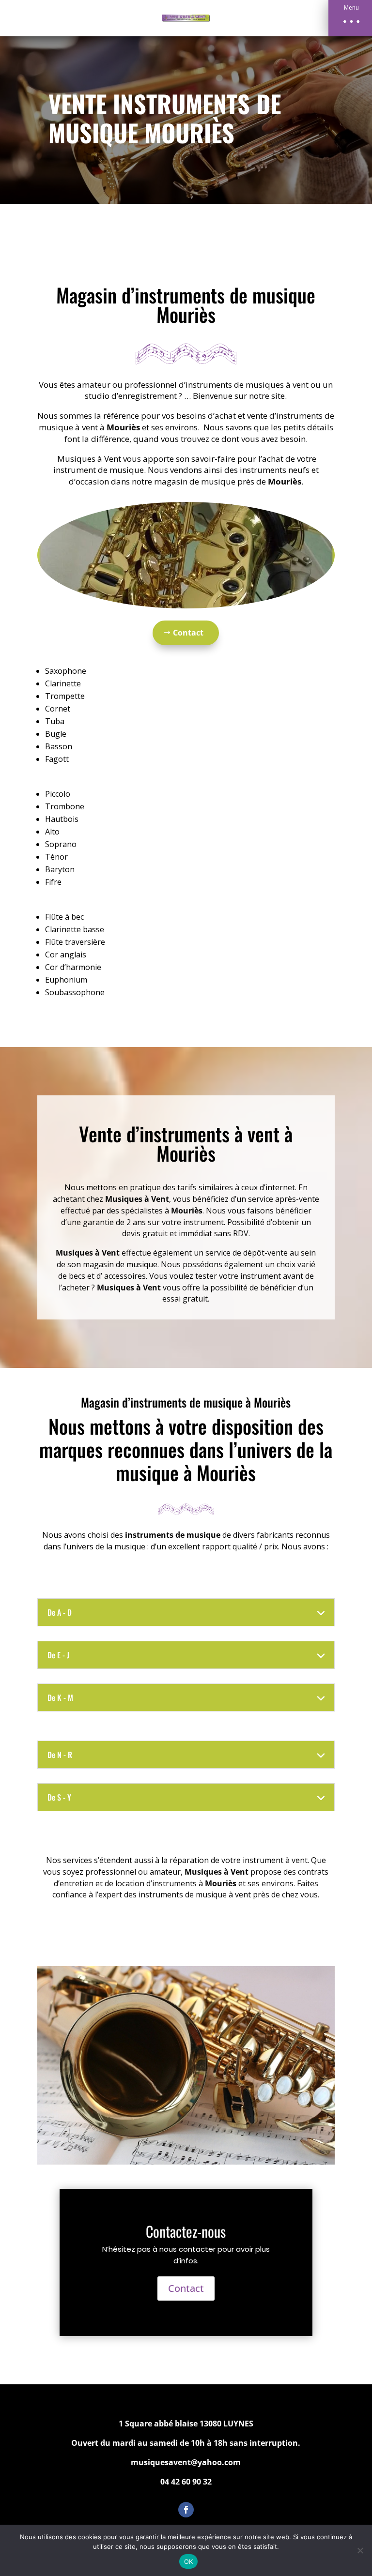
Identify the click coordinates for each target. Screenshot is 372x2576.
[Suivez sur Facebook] (186, 2510)
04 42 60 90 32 (186, 2482)
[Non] (360, 2550)
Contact (188, 633)
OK (189, 2561)
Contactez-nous (186, 2231)
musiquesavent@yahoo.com (186, 2462)
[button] (350, 18)
